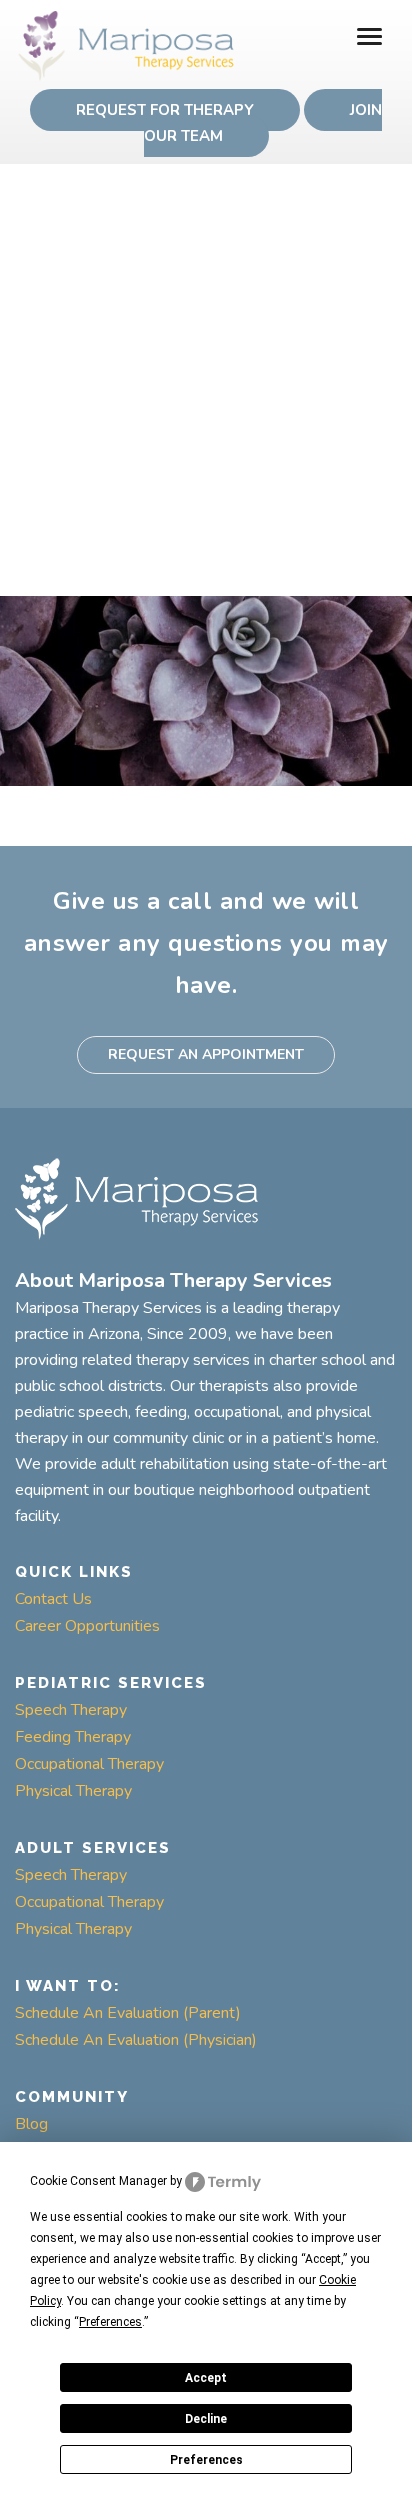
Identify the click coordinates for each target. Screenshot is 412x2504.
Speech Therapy (71, 1710)
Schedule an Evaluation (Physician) (136, 2040)
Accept (206, 2378)
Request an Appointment (206, 1054)
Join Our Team (263, 123)
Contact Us (53, 1599)
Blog (31, 2124)
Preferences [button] (110, 2322)
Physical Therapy (73, 1791)
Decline (206, 2419)
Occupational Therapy (89, 1764)
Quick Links (74, 1572)
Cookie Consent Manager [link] (98, 2181)
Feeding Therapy (73, 1737)
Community (72, 2097)
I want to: (68, 1986)
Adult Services (93, 1848)
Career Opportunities (87, 1626)
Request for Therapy (165, 110)
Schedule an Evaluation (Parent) (128, 2013)
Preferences (206, 2460)
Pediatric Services (111, 1683)
